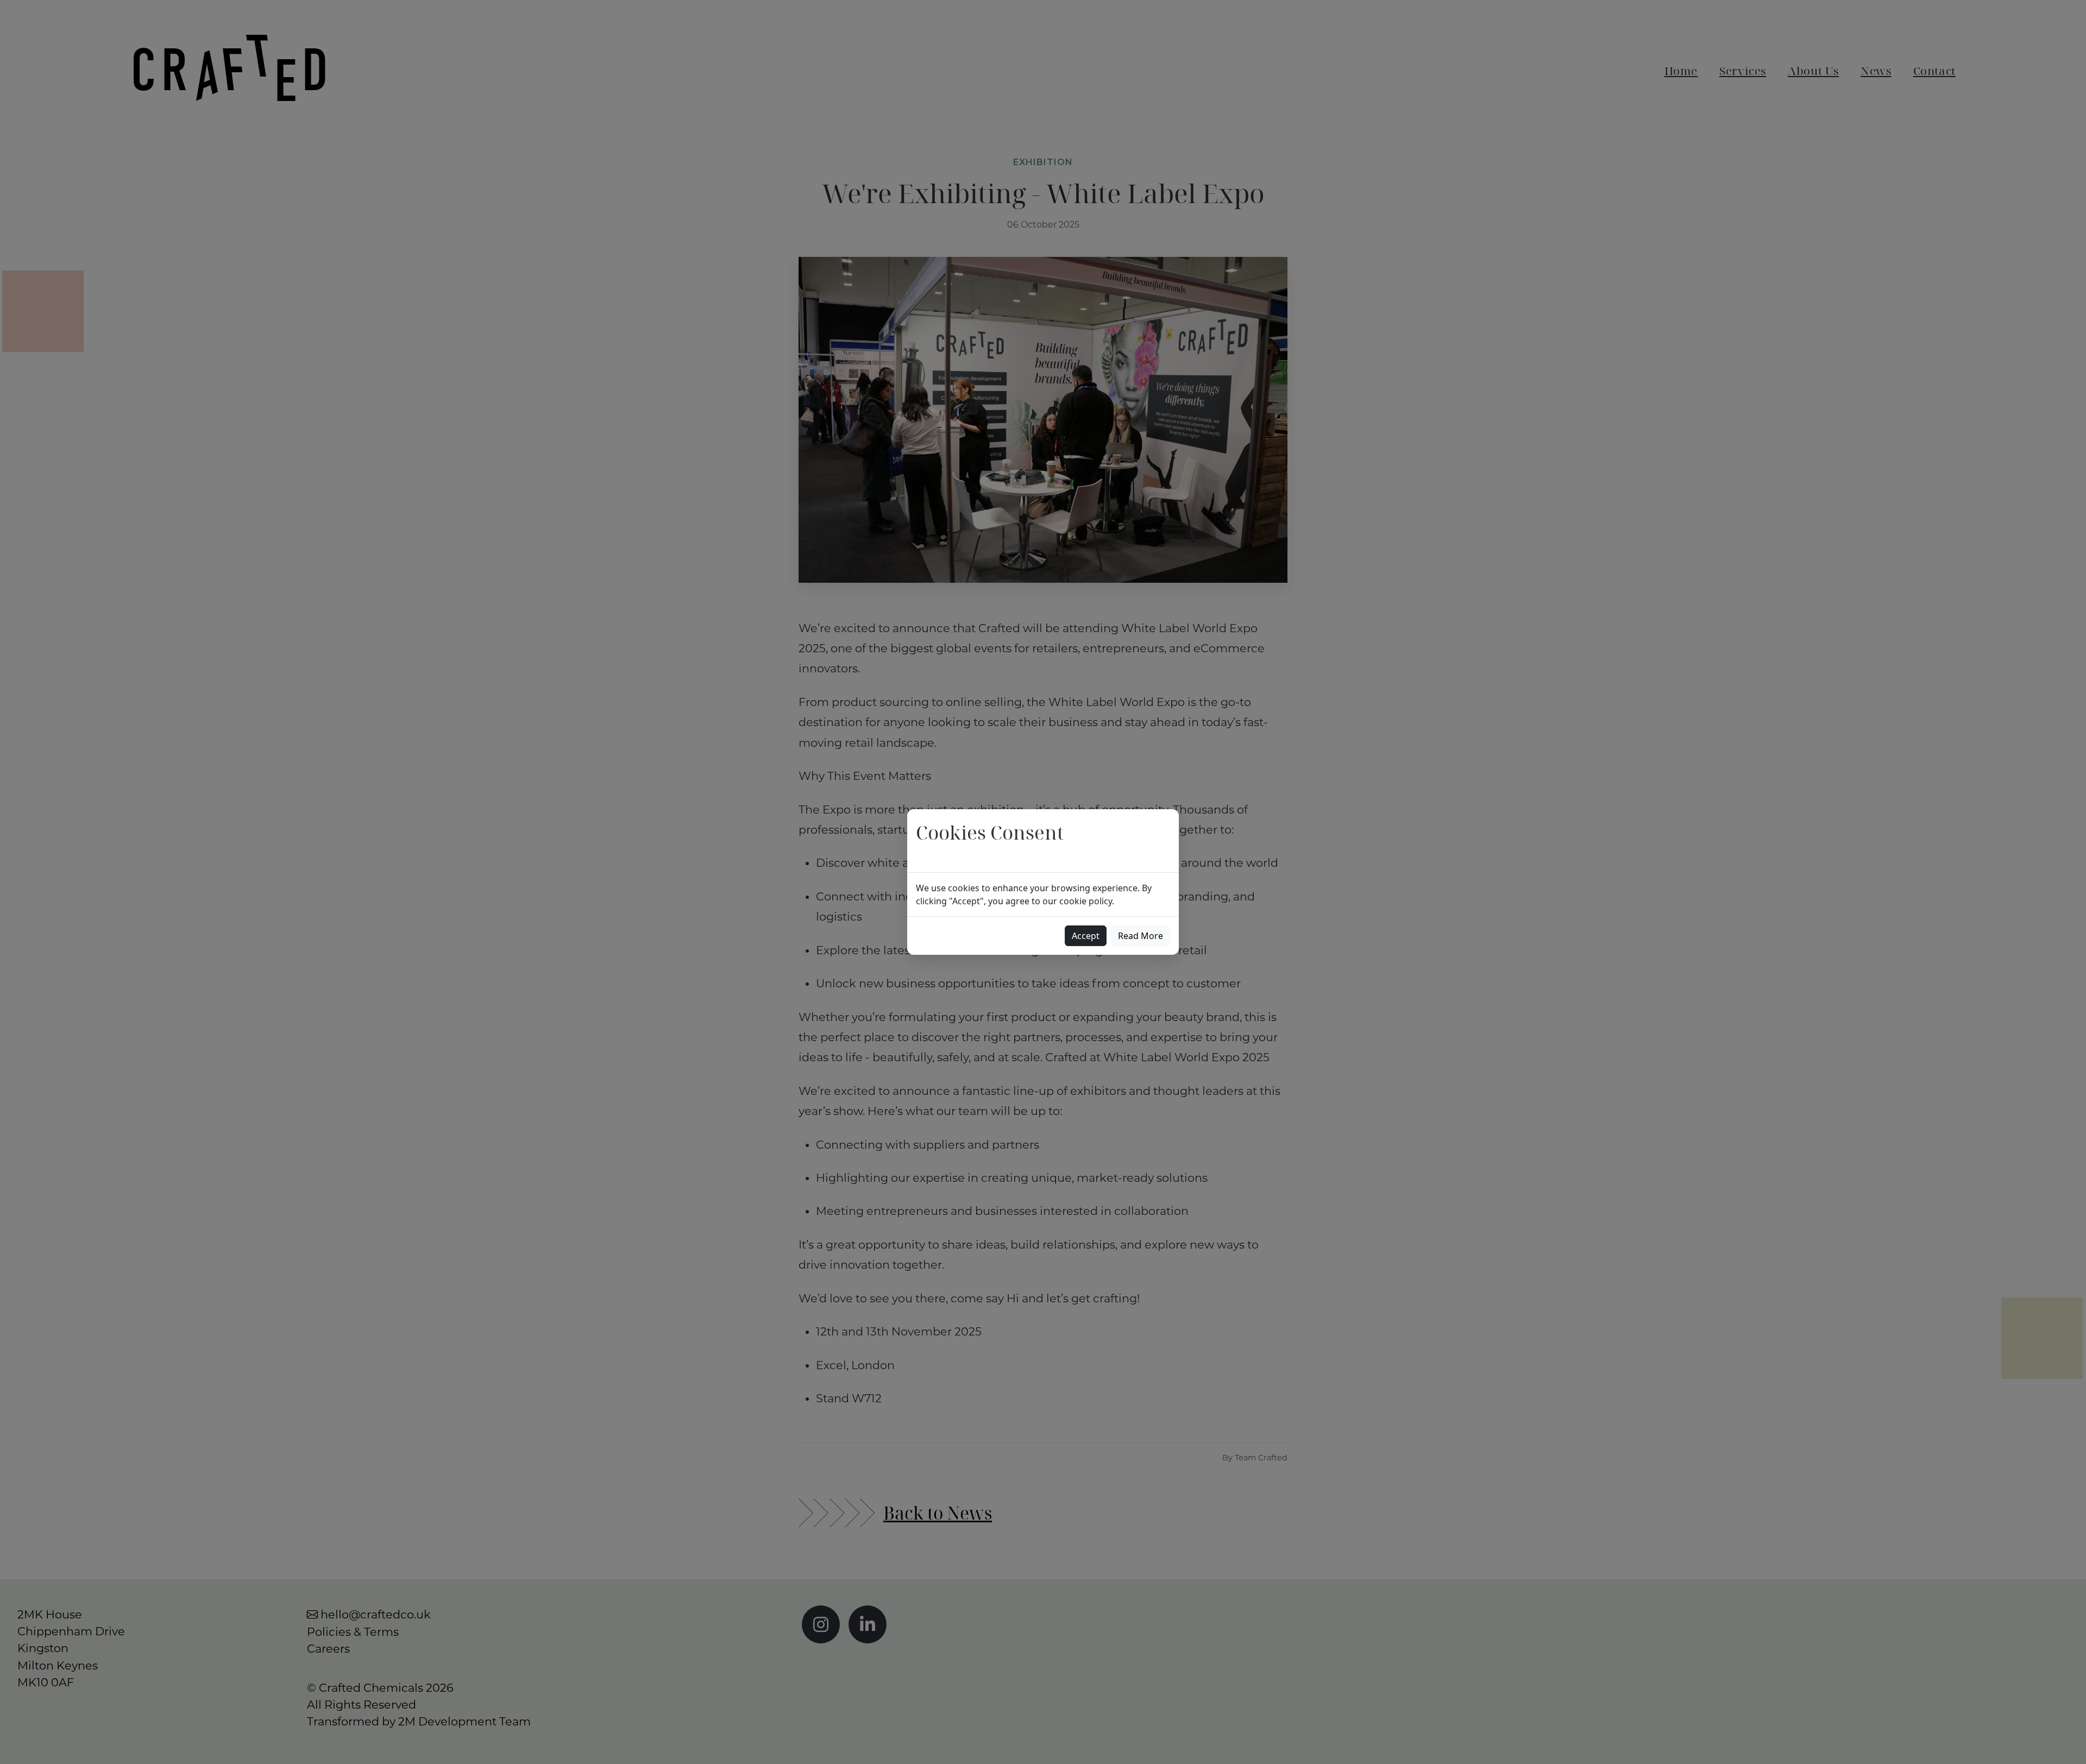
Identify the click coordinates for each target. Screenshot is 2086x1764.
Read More (1141, 936)
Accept (1086, 936)
